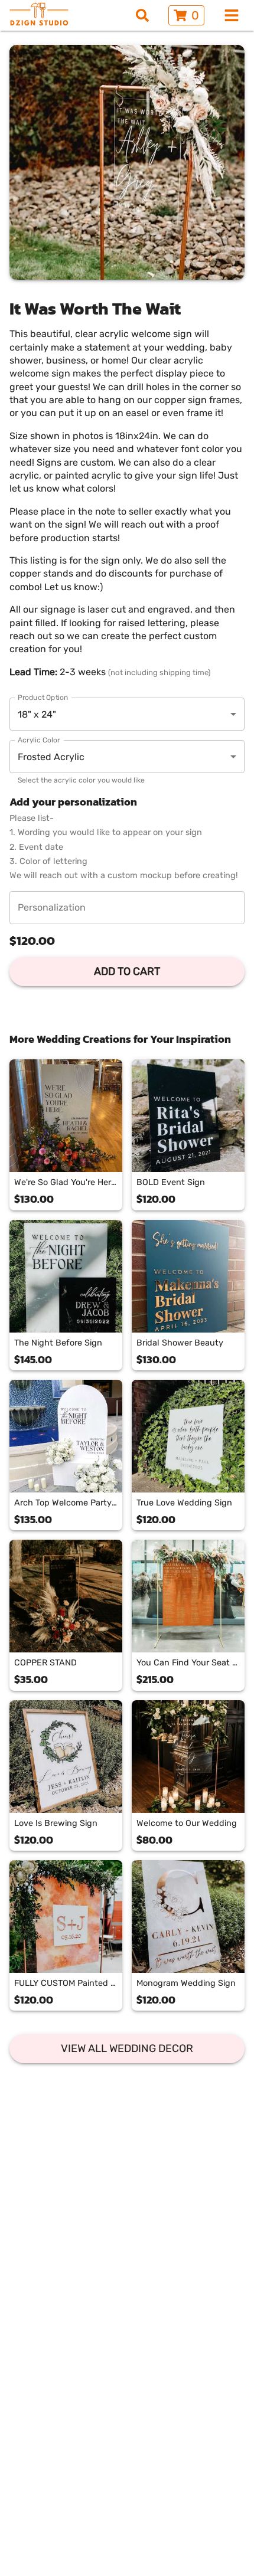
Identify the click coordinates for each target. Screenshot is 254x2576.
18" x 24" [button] (37, 714)
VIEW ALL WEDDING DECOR (127, 2048)
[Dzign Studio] (39, 15)
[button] (127, 757)
